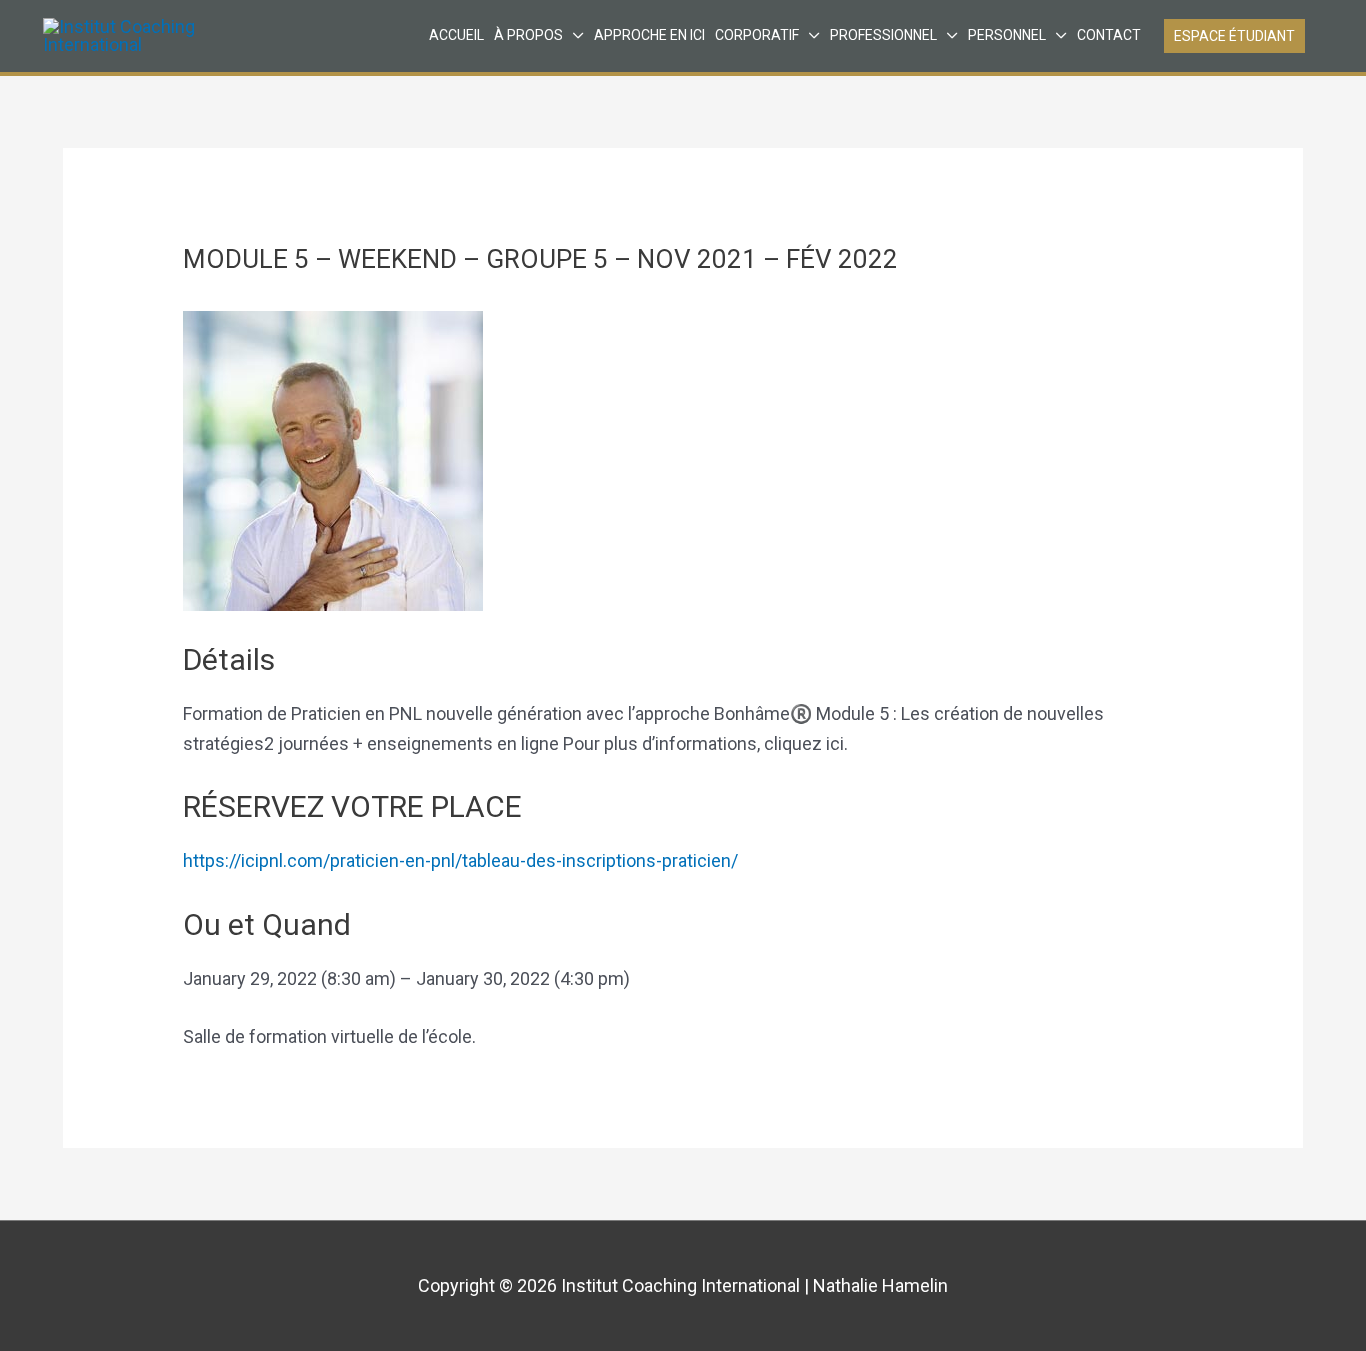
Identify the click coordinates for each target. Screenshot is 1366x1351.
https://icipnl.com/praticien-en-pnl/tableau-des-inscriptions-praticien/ (460, 860)
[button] (1234, 36)
